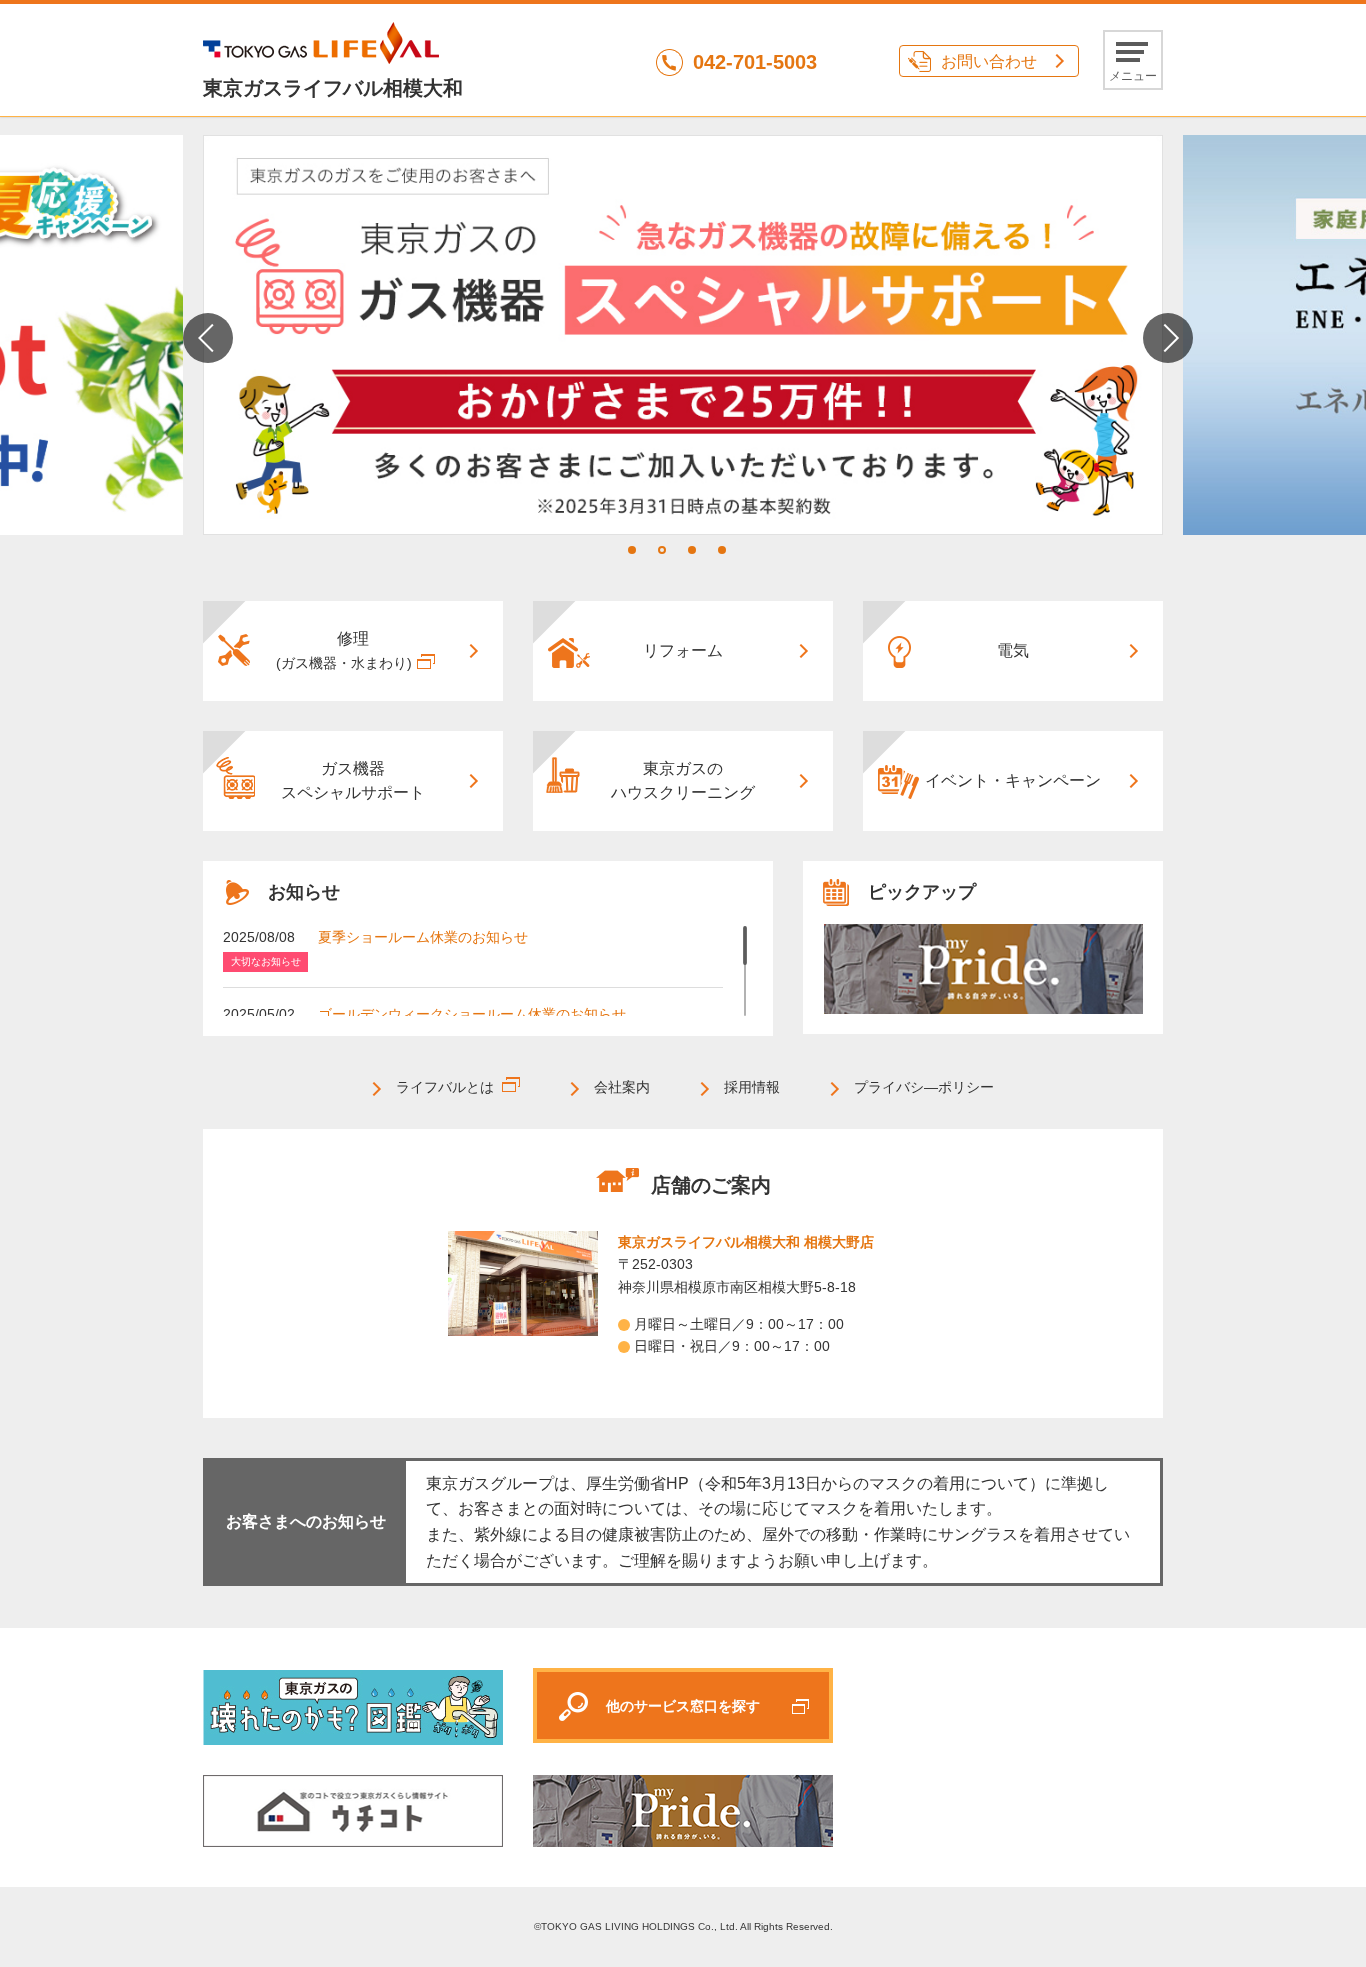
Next (1168, 338)
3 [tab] (692, 550)
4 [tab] (722, 550)
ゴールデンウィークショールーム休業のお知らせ (472, 1014)
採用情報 (752, 1087)
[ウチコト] (353, 1811)
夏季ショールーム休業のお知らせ (423, 937)
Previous (208, 338)
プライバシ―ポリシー (924, 1087)
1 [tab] (632, 550)
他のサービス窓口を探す (683, 1706)
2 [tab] (662, 550)
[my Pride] (983, 969)
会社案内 (622, 1087)
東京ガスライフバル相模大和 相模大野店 (746, 1242)
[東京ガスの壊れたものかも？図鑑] (353, 1707)
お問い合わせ (989, 61)
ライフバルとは (445, 1087)
